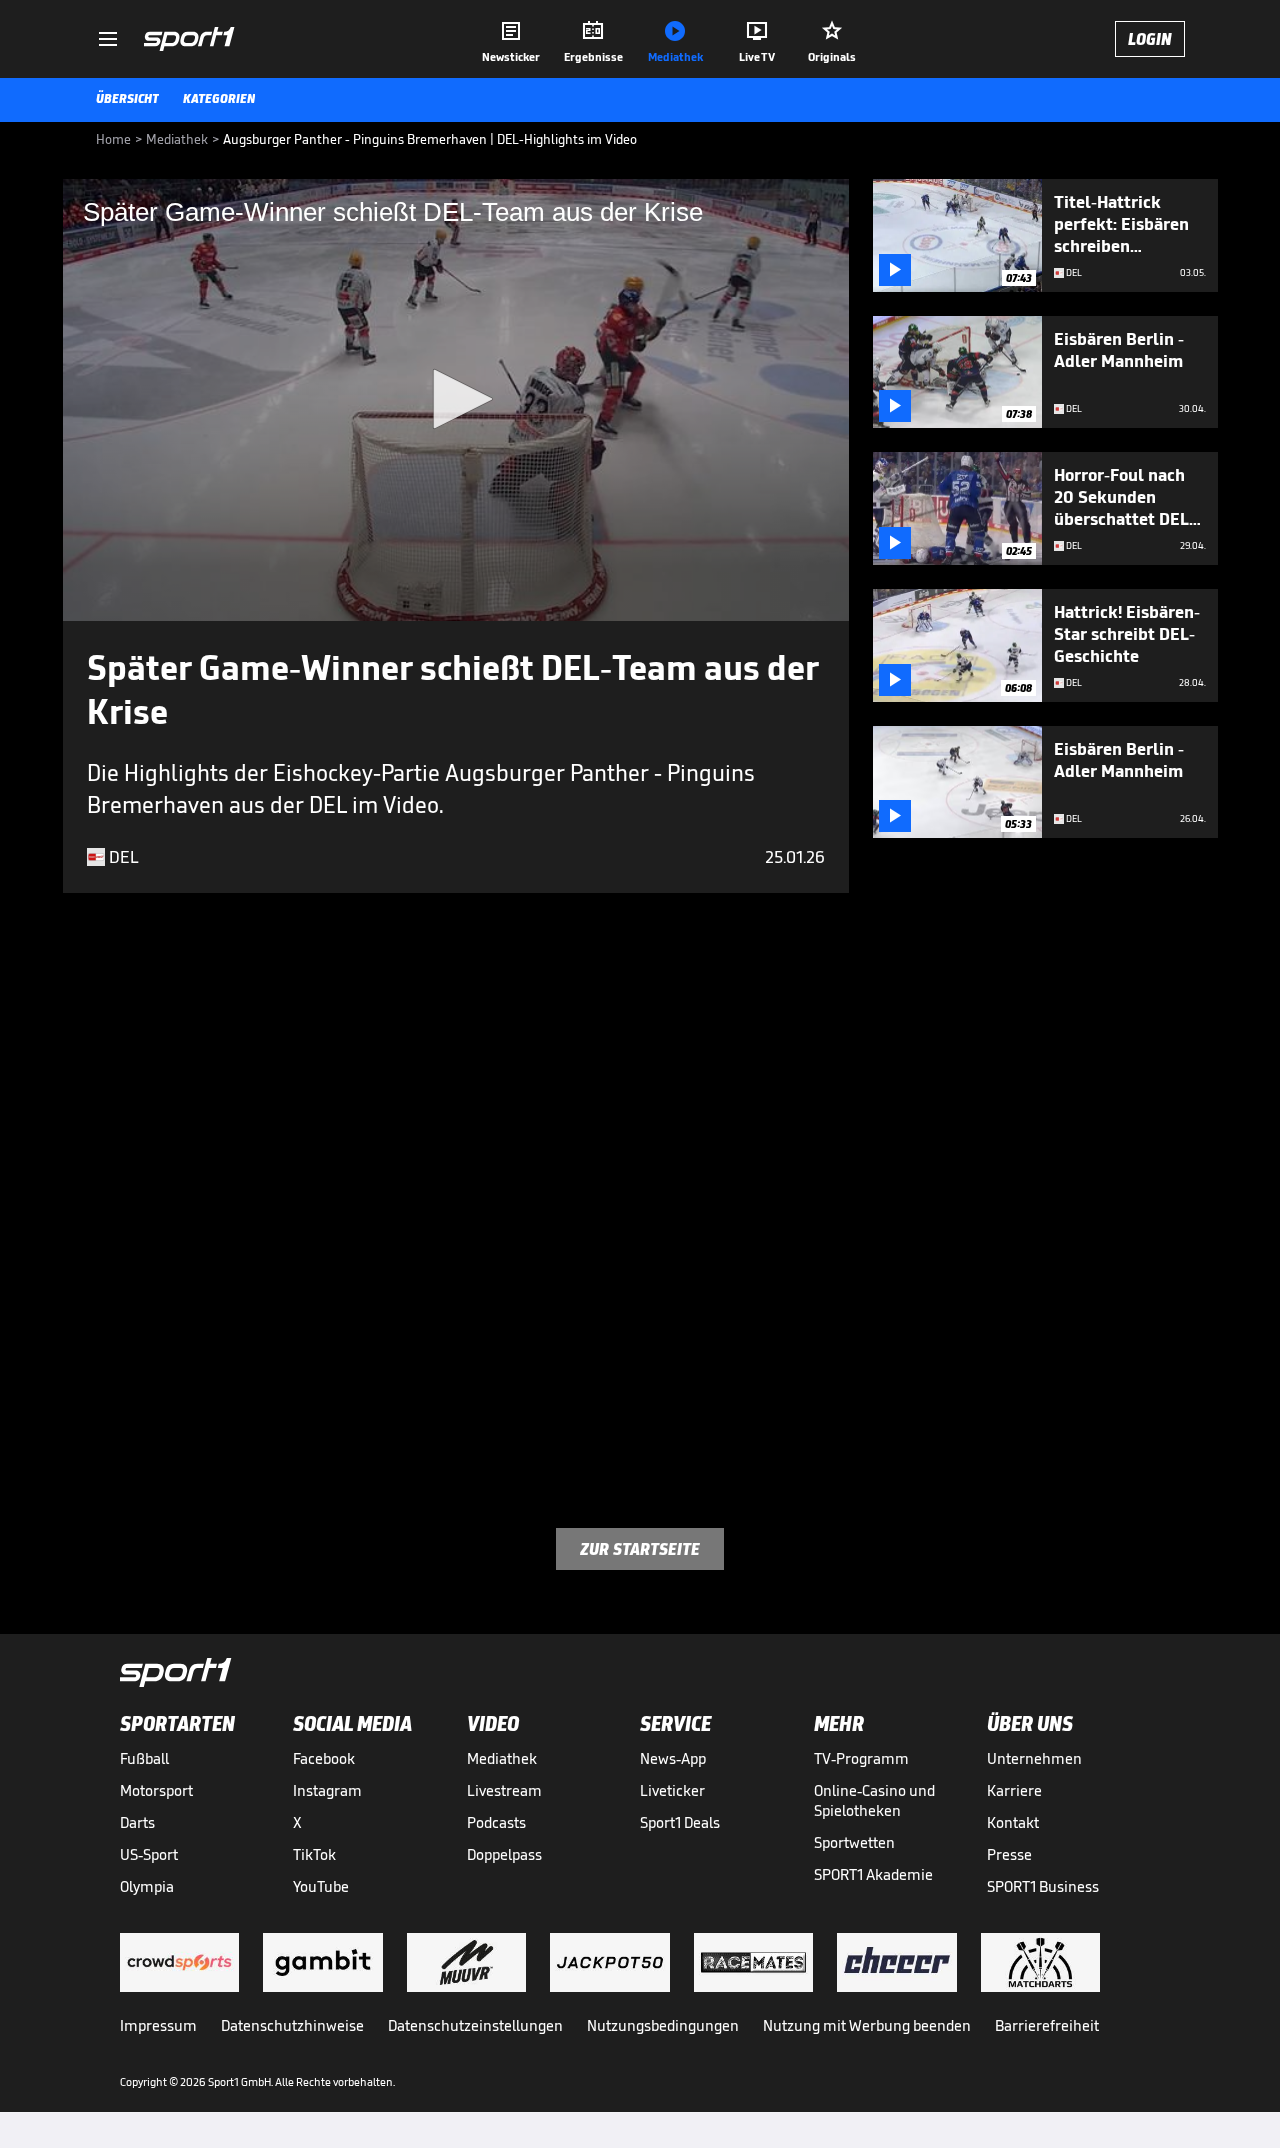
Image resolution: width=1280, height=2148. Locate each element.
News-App (673, 1758)
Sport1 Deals (680, 1822)
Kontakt (1013, 1822)
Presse (1009, 1854)
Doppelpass (504, 1854)
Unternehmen (1034, 1758)
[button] (456, 399)
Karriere (1014, 1790)
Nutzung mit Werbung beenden (867, 2025)
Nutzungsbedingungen (663, 2025)
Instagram (327, 1790)
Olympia (147, 1886)
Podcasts (496, 1822)
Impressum (158, 2025)
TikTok (314, 1854)
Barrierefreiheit (1047, 2025)
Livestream (504, 1790)
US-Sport (149, 1854)
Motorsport (156, 1790)
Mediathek (502, 1758)
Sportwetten (854, 1842)
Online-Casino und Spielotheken (874, 1800)
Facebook (324, 1758)
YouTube (321, 1886)
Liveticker (672, 1790)
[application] (456, 400)
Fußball (144, 1758)
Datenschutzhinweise (292, 2025)
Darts (137, 1822)
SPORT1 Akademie (873, 1874)
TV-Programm (861, 1758)
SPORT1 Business (1043, 1886)
